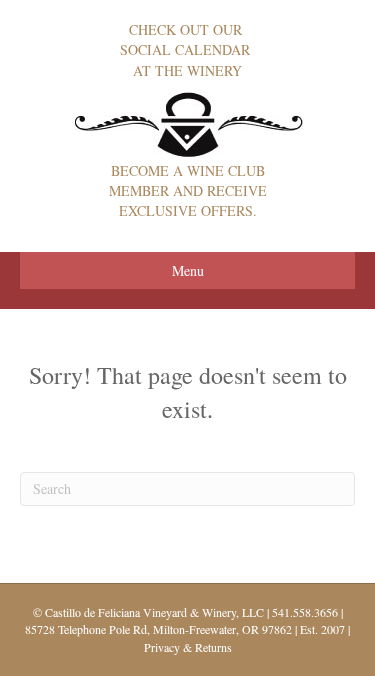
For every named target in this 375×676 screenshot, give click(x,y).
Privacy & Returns (188, 647)
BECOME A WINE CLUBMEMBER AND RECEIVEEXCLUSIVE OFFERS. (188, 191)
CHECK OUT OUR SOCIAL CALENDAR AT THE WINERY (187, 50)
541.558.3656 (305, 612)
